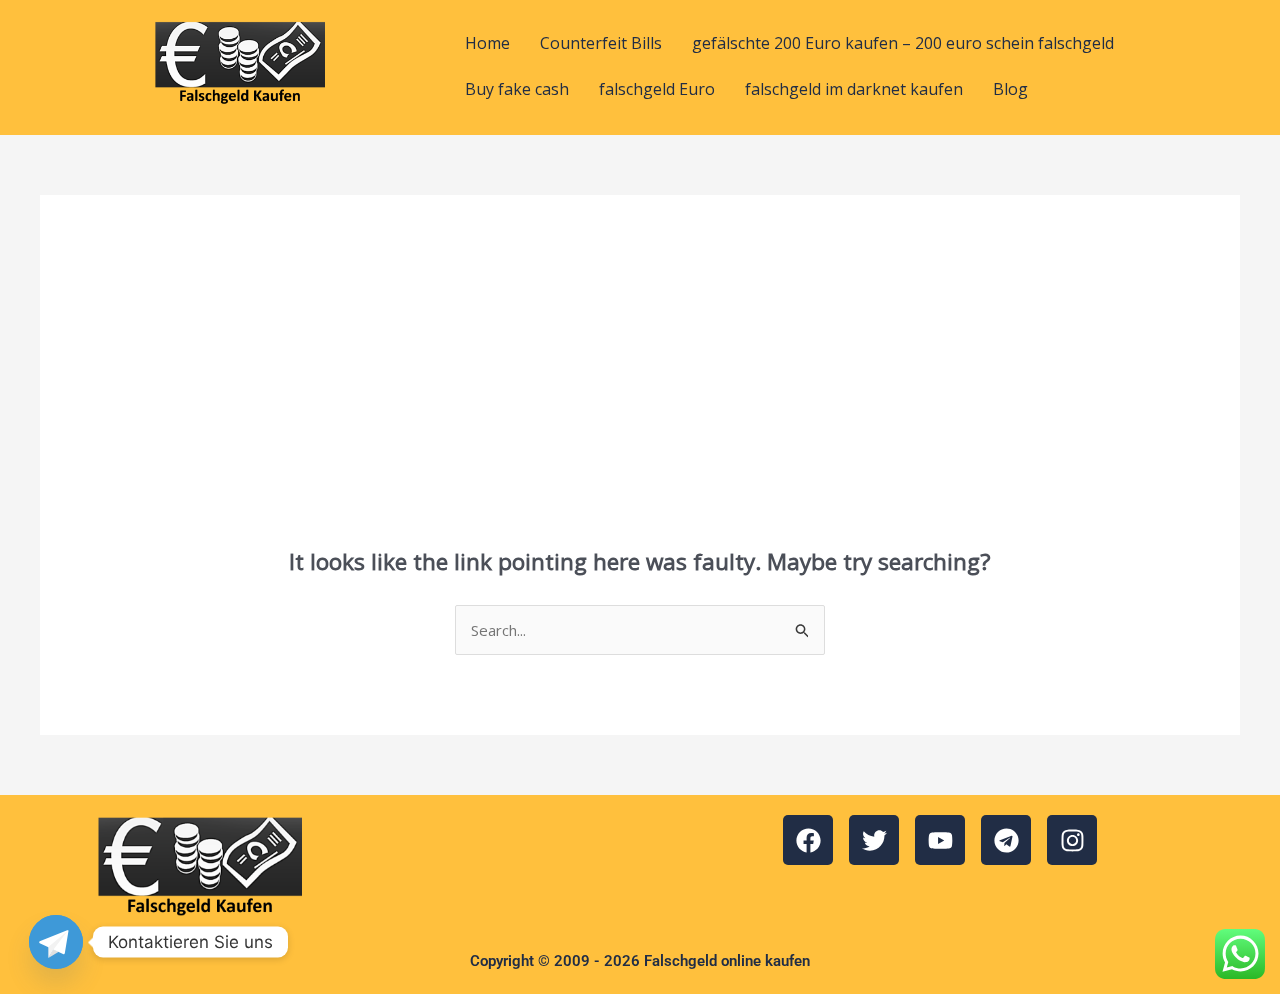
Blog (1010, 89)
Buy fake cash (517, 89)
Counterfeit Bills (601, 43)
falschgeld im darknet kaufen (854, 89)
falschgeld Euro (657, 89)
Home (487, 43)
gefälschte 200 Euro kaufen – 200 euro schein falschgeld (903, 43)
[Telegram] (56, 942)
